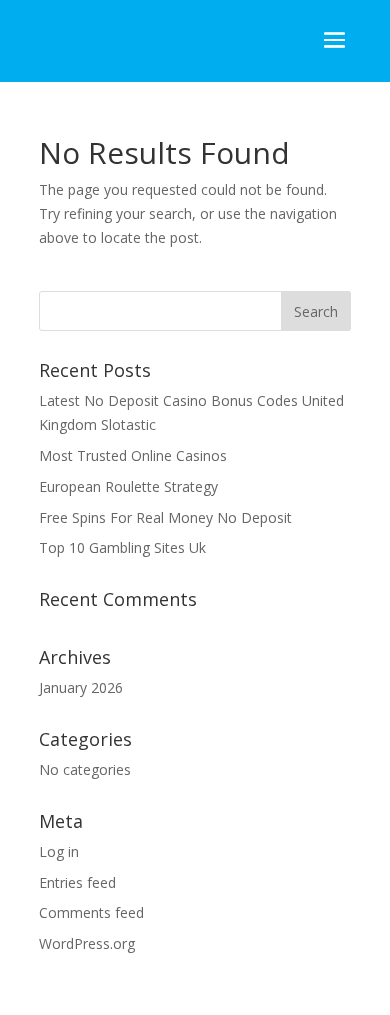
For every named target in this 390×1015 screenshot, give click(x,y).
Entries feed (77, 882)
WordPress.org (87, 943)
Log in (59, 851)
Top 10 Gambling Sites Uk (122, 547)
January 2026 (81, 687)
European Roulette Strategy (128, 486)
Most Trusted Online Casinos (133, 455)
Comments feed (91, 912)
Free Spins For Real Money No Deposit (165, 517)
